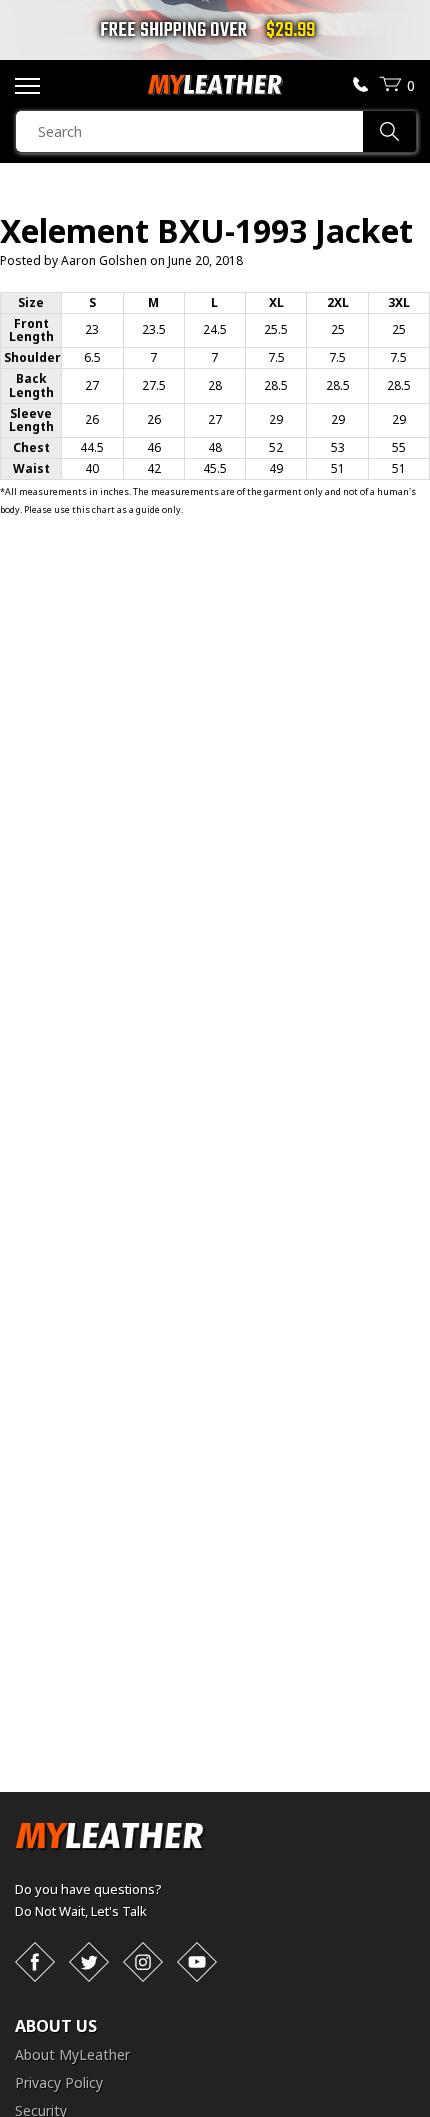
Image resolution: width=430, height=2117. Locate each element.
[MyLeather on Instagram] (143, 1962)
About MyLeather (72, 2054)
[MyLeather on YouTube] (197, 1962)
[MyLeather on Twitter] (89, 1962)
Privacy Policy (59, 2082)
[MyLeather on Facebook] (35, 1962)
